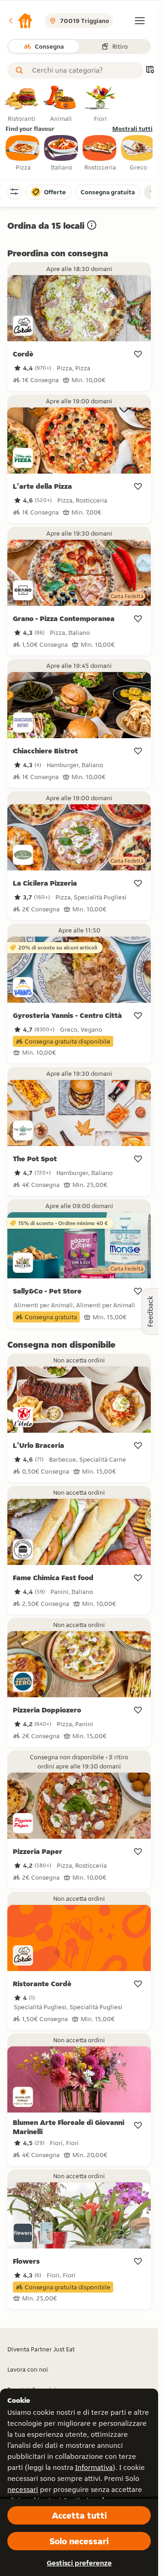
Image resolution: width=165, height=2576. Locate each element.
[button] (20, 21)
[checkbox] (23, 153)
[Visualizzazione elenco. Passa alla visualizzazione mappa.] (150, 71)
